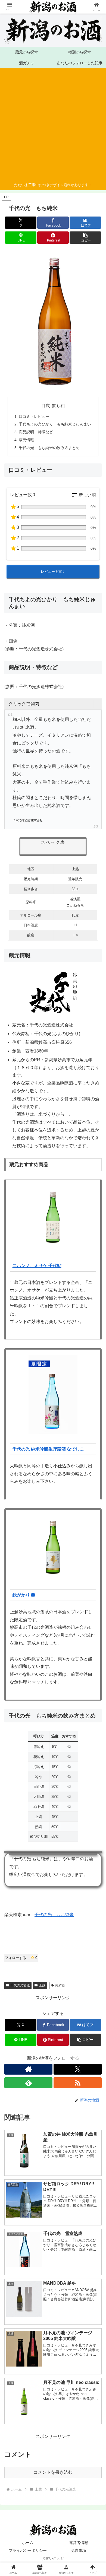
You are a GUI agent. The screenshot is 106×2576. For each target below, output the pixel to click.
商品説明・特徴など (36, 432)
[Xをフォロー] (78, 2069)
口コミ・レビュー (34, 416)
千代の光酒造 (20, 1985)
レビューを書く (53, 572)
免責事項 (79, 2550)
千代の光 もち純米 (54, 1915)
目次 (46, 406)
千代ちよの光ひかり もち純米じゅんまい (55, 424)
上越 (42, 1985)
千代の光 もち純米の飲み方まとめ (49, 448)
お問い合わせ (53, 2558)
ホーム (28, 2543)
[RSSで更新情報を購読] (78, 2083)
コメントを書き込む (53, 2472)
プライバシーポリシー (28, 2550)
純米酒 (60, 1985)
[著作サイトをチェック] (28, 2069)
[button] (85, 238)
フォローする (21, 1958)
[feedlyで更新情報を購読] (28, 2083)
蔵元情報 (26, 440)
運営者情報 (79, 2543)
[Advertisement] (51, 126)
